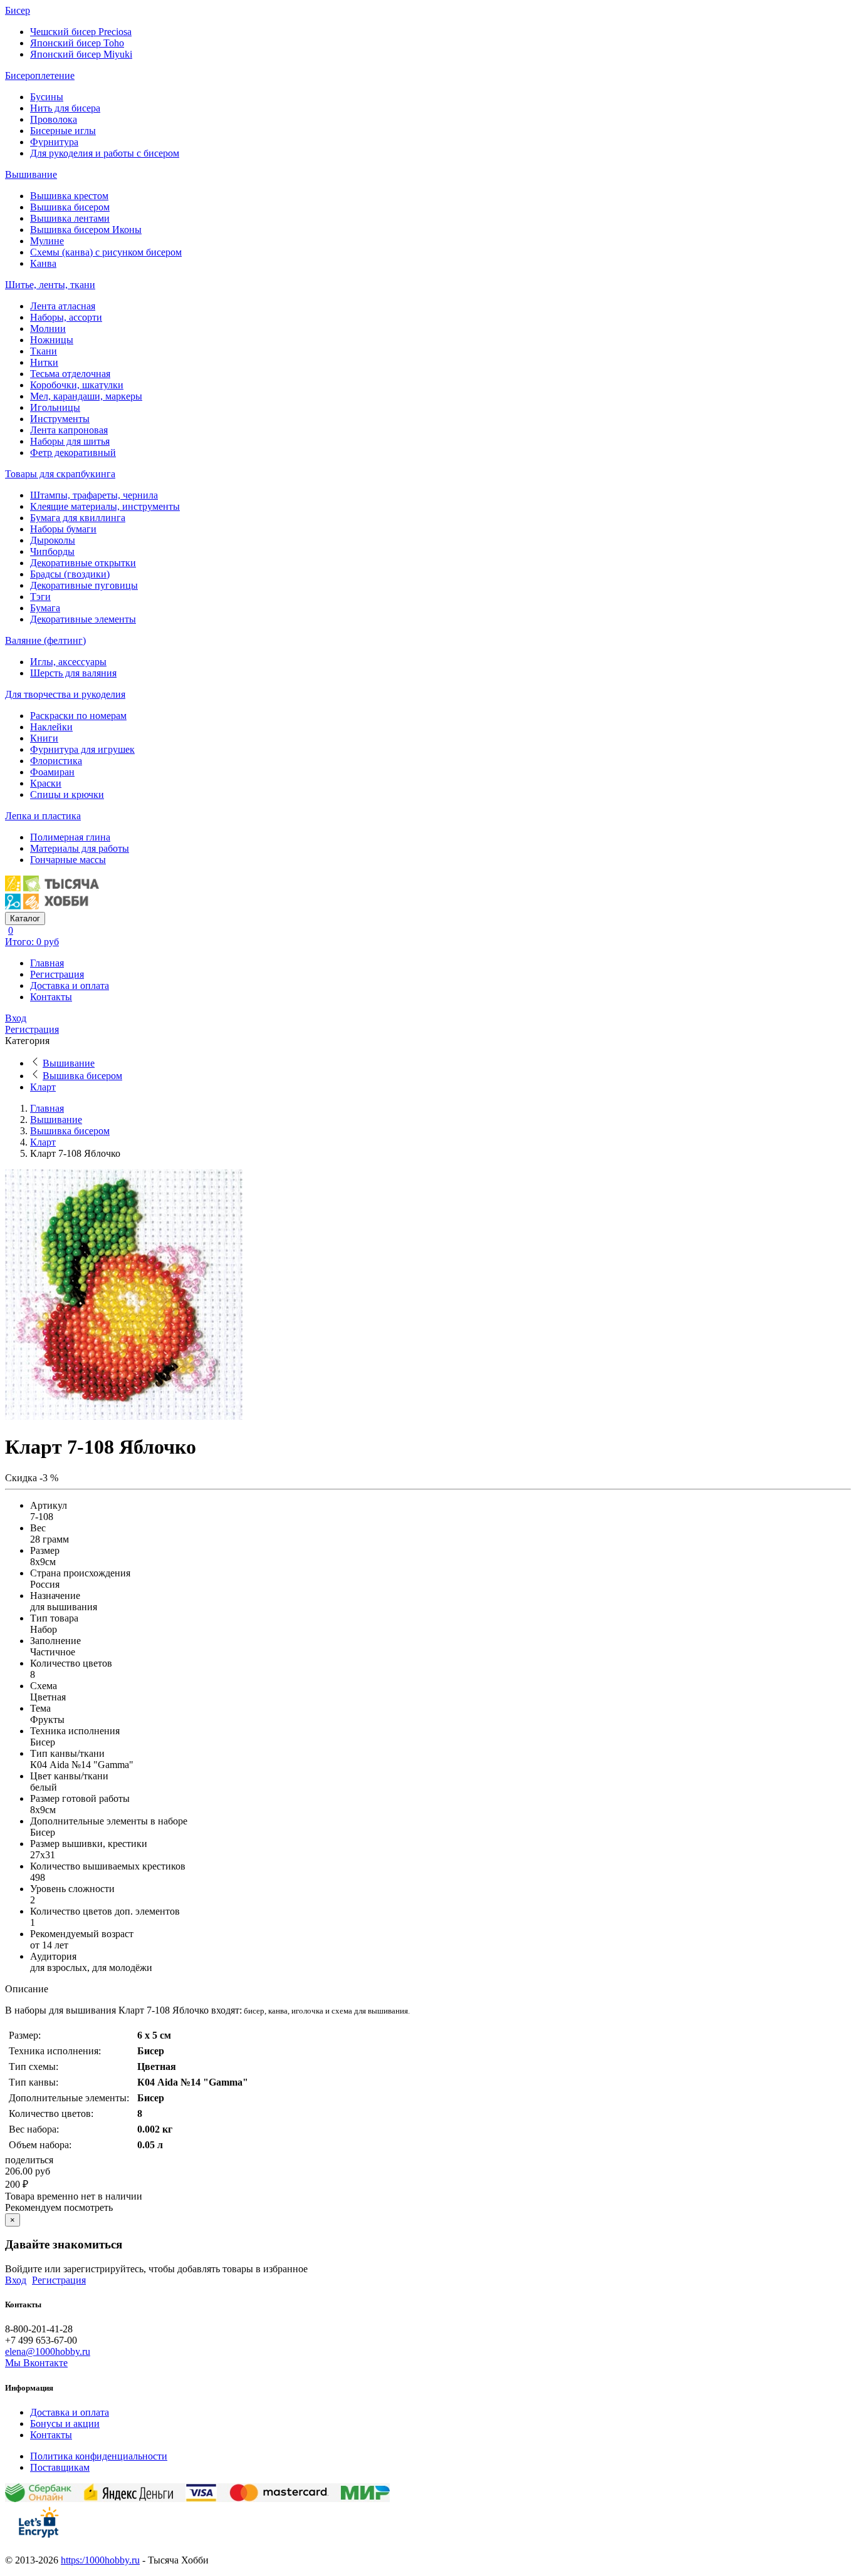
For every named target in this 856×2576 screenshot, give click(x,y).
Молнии (48, 328)
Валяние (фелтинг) (45, 640)
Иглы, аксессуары (68, 662)
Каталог (25, 918)
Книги (44, 738)
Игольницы (55, 407)
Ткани (44, 351)
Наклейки (51, 727)
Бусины (47, 97)
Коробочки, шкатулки (77, 385)
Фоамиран (52, 772)
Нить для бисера (65, 108)
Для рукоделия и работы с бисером (105, 153)
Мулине (47, 241)
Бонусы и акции (65, 2423)
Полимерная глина (70, 837)
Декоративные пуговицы (84, 585)
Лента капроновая (69, 430)
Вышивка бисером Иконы (86, 230)
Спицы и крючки (67, 794)
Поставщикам (60, 2467)
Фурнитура (54, 142)
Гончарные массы (68, 860)
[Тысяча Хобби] (52, 906)
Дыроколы (53, 540)
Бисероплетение (40, 75)
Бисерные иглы (63, 131)
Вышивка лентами (70, 218)
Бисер (18, 10)
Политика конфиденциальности (99, 2456)
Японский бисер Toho (77, 43)
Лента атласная (63, 306)
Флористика (56, 761)
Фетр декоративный (73, 453)
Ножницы (52, 340)
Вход (16, 1018)
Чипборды (52, 551)
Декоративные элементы (83, 619)
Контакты (51, 997)
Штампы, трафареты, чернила (94, 495)
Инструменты (60, 419)
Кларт (43, 1087)
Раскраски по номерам (78, 716)
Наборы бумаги (63, 529)
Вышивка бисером (70, 207)
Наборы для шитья (70, 441)
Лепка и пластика (43, 816)
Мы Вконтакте (36, 2363)
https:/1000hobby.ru (100, 2560)
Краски (46, 783)
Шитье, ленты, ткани (50, 285)
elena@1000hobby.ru (48, 2351)
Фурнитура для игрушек (82, 749)
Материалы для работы (80, 848)
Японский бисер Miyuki (81, 54)
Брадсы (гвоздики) (70, 574)
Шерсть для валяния (73, 673)
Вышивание (31, 174)
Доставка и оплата (70, 985)
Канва (43, 263)
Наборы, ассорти (66, 317)
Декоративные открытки (83, 563)
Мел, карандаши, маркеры (86, 396)
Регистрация (57, 974)
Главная (47, 963)
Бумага (45, 608)
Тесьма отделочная (70, 374)
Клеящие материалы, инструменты (105, 506)
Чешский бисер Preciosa (81, 32)
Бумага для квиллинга (78, 518)
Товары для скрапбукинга (60, 474)
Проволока (54, 119)
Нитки (44, 362)
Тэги (40, 597)
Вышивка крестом (69, 196)
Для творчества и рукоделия (65, 694)
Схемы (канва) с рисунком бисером (106, 252)
